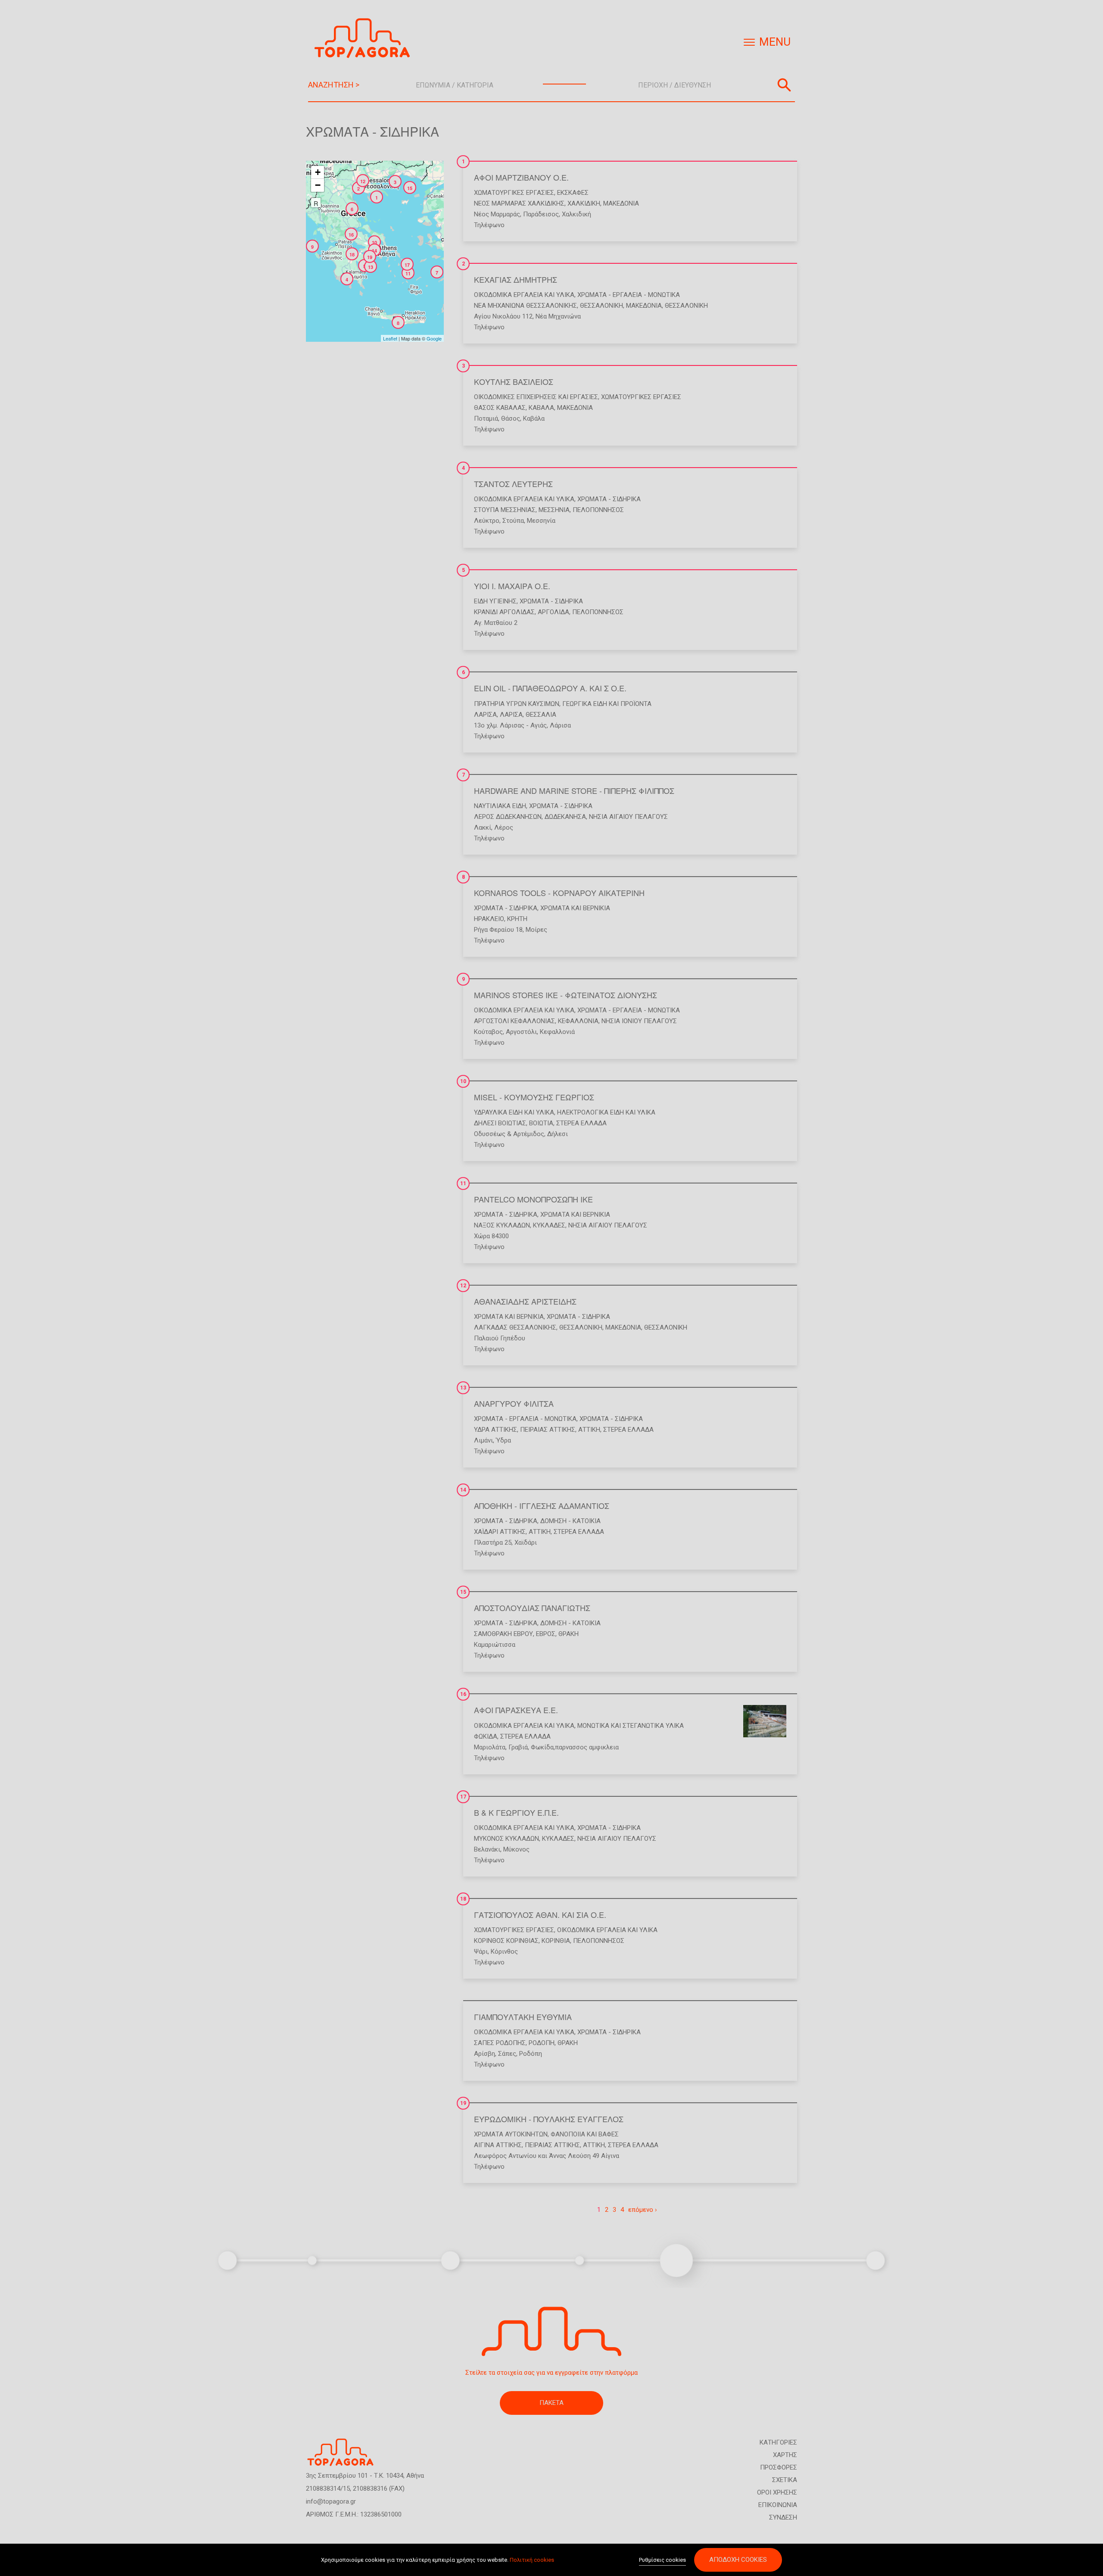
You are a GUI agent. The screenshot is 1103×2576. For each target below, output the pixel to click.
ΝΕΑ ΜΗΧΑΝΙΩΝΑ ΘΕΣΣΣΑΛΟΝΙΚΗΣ (525, 306)
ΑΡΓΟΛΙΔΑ (553, 612)
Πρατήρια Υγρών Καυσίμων (517, 704)
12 (463, 1286)
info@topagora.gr (331, 2501)
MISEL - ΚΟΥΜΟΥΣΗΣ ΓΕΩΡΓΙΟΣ (534, 1097)
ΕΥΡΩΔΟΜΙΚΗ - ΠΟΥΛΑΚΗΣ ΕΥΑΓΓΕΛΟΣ (549, 2119)
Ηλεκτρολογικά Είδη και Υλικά (606, 1112)
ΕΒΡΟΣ (546, 1634)
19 (463, 2103)
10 (463, 1081)
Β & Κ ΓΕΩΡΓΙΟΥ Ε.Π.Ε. (516, 1812)
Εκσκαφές (573, 193)
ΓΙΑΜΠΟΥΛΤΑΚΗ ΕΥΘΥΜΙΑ (523, 2017)
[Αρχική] (365, 38)
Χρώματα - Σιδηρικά (609, 499)
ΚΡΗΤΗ (517, 919)
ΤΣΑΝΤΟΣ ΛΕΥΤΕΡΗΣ (513, 484)
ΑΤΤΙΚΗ (589, 1430)
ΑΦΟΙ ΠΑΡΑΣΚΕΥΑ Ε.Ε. (516, 1710)
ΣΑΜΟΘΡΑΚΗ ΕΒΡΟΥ (503, 1634)
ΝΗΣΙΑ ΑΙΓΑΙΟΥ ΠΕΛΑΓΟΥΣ (628, 817)
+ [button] (318, 172)
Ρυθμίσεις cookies (662, 2560)
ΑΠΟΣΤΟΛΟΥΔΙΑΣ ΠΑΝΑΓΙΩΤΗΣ (532, 1608)
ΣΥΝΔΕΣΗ (783, 2517)
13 (463, 1388)
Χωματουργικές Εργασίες (514, 193)
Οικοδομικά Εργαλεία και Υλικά (524, 295)
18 (463, 1899)
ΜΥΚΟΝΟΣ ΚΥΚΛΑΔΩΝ (506, 1839)
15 (463, 1592)
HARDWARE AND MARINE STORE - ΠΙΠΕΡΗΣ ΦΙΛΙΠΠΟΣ (574, 790)
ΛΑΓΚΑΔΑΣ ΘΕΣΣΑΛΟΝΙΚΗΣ (515, 1327)
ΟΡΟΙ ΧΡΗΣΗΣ (777, 2492)
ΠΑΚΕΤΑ (551, 2403)
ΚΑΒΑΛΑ (541, 408)
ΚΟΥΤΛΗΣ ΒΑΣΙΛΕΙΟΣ (514, 381)
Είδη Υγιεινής (495, 601)
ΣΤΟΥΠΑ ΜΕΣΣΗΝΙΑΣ (505, 510)
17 (463, 1797)
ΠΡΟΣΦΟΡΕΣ (779, 2467)
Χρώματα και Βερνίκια (575, 908)
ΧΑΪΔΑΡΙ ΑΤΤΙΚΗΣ (500, 1532)
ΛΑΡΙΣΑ (485, 715)
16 (463, 1694)
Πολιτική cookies (532, 2560)
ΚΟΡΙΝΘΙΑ (556, 1941)
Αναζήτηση (784, 85)
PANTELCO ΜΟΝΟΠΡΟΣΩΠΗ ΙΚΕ (533, 1199)
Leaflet (390, 338)
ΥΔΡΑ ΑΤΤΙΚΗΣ (495, 1430)
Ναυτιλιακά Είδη (500, 806)
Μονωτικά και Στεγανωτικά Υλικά (631, 1726)
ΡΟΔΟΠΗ (542, 2043)
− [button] (318, 185)
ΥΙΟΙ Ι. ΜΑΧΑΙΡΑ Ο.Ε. (512, 586)
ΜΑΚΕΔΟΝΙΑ (621, 203)
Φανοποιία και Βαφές (585, 2134)
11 (463, 1183)
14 (463, 1490)
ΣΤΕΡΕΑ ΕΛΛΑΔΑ (581, 1123)
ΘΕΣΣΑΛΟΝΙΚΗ (601, 306)
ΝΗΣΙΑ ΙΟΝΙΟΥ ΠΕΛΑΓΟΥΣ (639, 1021)
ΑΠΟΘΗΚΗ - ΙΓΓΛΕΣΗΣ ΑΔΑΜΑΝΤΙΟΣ (542, 1505)
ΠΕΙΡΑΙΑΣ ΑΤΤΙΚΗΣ (548, 1430)
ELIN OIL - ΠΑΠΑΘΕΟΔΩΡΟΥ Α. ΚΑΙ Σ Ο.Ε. (550, 688)
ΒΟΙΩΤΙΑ (541, 1123)
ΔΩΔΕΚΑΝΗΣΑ (565, 817)
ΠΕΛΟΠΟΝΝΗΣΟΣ (598, 510)
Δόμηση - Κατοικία (570, 1521)
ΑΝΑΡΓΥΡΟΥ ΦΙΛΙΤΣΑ (514, 1403)
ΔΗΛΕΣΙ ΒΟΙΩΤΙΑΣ (500, 1123)
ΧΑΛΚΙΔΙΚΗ (584, 203)
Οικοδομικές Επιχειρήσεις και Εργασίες (536, 397)
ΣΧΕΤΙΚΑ (785, 2480)
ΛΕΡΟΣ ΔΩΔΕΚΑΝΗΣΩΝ (508, 817)
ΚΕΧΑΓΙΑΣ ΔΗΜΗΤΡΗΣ (516, 279)
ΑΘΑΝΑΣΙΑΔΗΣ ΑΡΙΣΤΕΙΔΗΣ (525, 1301)
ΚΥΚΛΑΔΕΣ (549, 1225)
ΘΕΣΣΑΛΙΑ (541, 715)
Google (434, 338)
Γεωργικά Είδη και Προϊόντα (607, 704)
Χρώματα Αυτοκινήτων (511, 2134)
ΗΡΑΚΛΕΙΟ (489, 919)
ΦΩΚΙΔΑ (486, 1736)
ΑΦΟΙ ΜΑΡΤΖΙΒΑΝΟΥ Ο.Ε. (521, 177)
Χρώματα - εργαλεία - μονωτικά (629, 295)
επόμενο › (643, 2210)
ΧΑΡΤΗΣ (785, 2455)
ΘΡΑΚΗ (569, 1634)
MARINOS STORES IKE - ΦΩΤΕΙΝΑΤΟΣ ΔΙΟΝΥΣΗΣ (566, 995)
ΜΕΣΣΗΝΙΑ (554, 510)
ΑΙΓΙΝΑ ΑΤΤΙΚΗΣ (498, 2145)
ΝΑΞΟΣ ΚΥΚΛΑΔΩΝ (502, 1225)
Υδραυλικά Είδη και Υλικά (514, 1112)
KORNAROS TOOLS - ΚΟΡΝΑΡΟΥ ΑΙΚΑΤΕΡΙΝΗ (559, 893)
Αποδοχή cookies (738, 2560)
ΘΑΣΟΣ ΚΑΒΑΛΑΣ (500, 408)
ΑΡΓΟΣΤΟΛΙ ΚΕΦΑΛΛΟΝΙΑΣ (514, 1021)
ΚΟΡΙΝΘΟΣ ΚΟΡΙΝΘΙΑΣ (506, 1941)
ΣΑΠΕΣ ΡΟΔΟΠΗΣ (500, 2043)
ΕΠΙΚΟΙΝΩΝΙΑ (778, 2505)
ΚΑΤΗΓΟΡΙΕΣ (778, 2442)
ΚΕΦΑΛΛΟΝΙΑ (578, 1021)
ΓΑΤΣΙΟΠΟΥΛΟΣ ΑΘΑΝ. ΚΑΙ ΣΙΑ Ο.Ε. (540, 1914)
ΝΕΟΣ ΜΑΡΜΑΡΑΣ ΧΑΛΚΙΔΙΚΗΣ (519, 203)
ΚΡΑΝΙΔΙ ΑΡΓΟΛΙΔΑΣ (504, 612)
